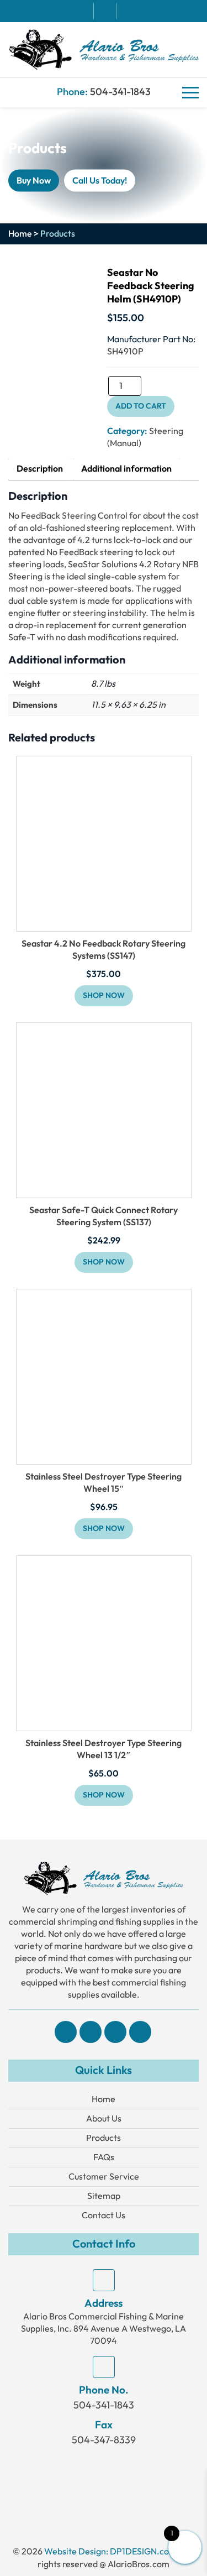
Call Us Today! (100, 180)
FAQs (104, 2157)
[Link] (104, 48)
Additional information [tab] (126, 469)
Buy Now (34, 180)
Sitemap (104, 2196)
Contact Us (104, 2215)
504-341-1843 (120, 92)
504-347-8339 (104, 2440)
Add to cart (141, 406)
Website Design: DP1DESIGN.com (110, 2551)
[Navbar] (190, 93)
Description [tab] (40, 469)
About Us (104, 2118)
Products (104, 2138)
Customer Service (104, 2177)
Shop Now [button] (104, 1529)
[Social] (66, 2032)
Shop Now (104, 996)
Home (20, 234)
